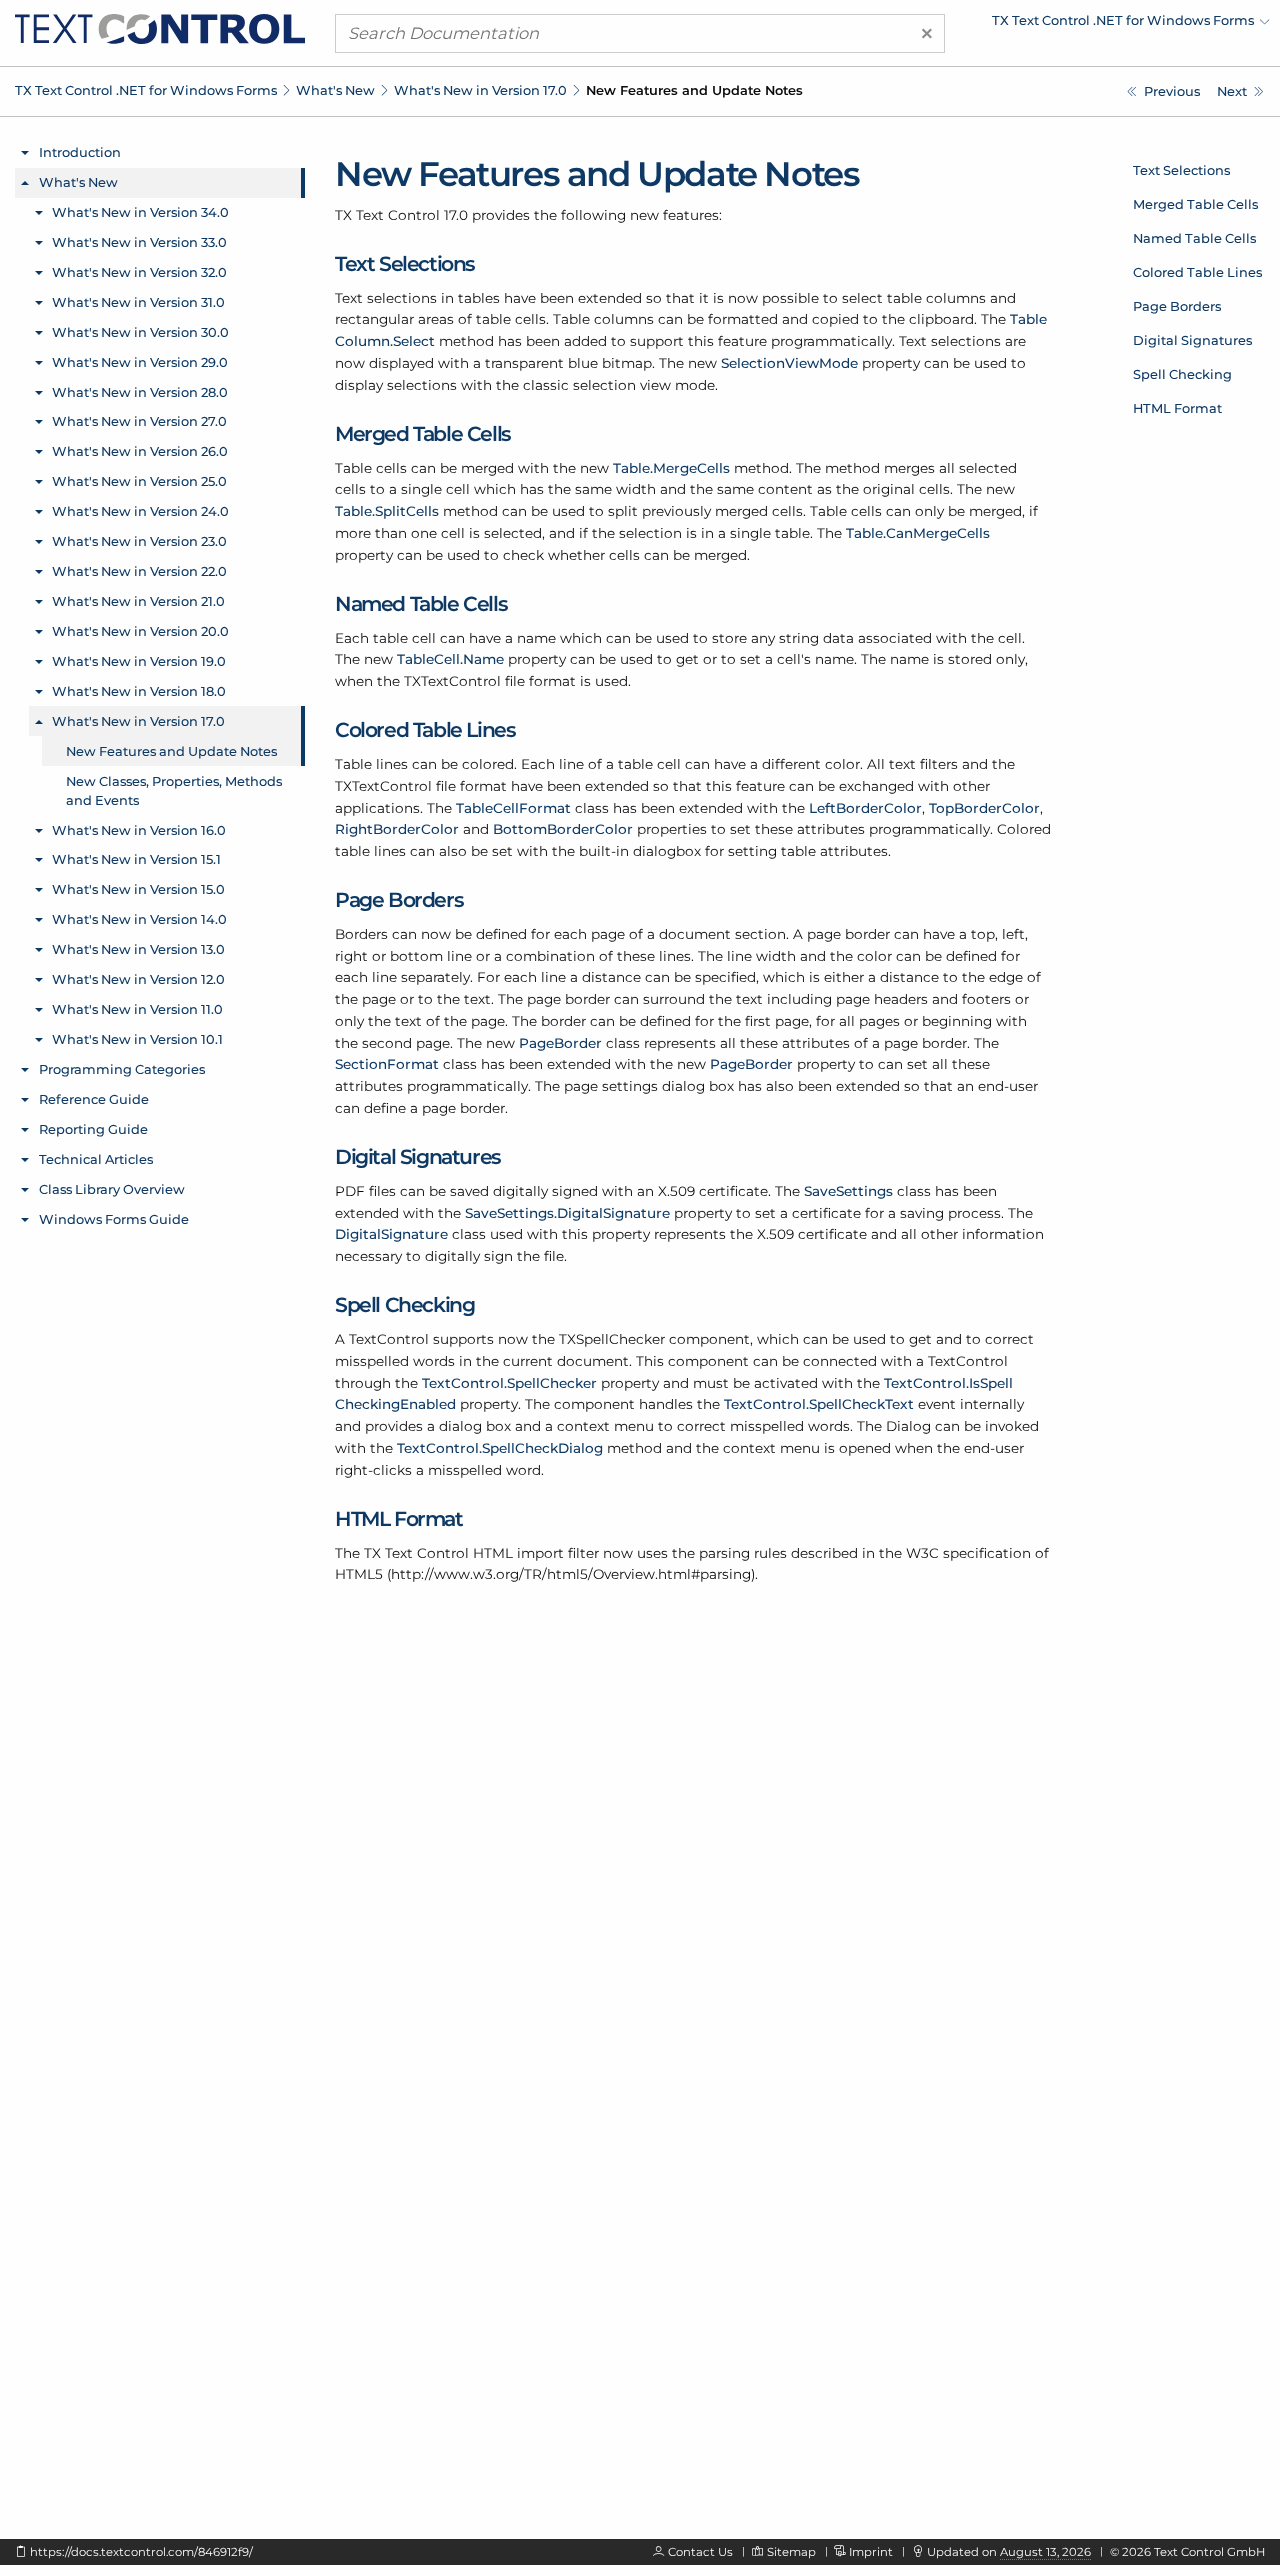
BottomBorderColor (563, 829)
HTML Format (1177, 408)
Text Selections (1181, 170)
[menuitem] (1095, 25)
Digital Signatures (1192, 340)
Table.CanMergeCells (918, 533)
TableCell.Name (450, 659)
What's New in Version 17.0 (480, 90)
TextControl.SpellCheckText (819, 1404)
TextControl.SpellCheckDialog (500, 1448)
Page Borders (1177, 306)
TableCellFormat (513, 808)
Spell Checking (1182, 374)
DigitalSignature (391, 1234)
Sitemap (791, 2552)
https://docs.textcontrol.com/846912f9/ (141, 2552)
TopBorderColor (984, 808)
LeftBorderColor (865, 808)
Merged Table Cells (1195, 204)
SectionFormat (387, 1064)
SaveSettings (848, 1191)
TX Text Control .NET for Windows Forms (146, 90)
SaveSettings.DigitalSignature (567, 1213)
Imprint (871, 2552)
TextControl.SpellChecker (509, 1383)
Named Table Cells (1194, 238)
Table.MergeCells (671, 468)
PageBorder (560, 1043)
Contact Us (700, 2552)
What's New (335, 90)
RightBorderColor (397, 829)
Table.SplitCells (387, 511)
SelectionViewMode (789, 363)
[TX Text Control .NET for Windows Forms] (160, 28)
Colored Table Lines (1197, 272)
